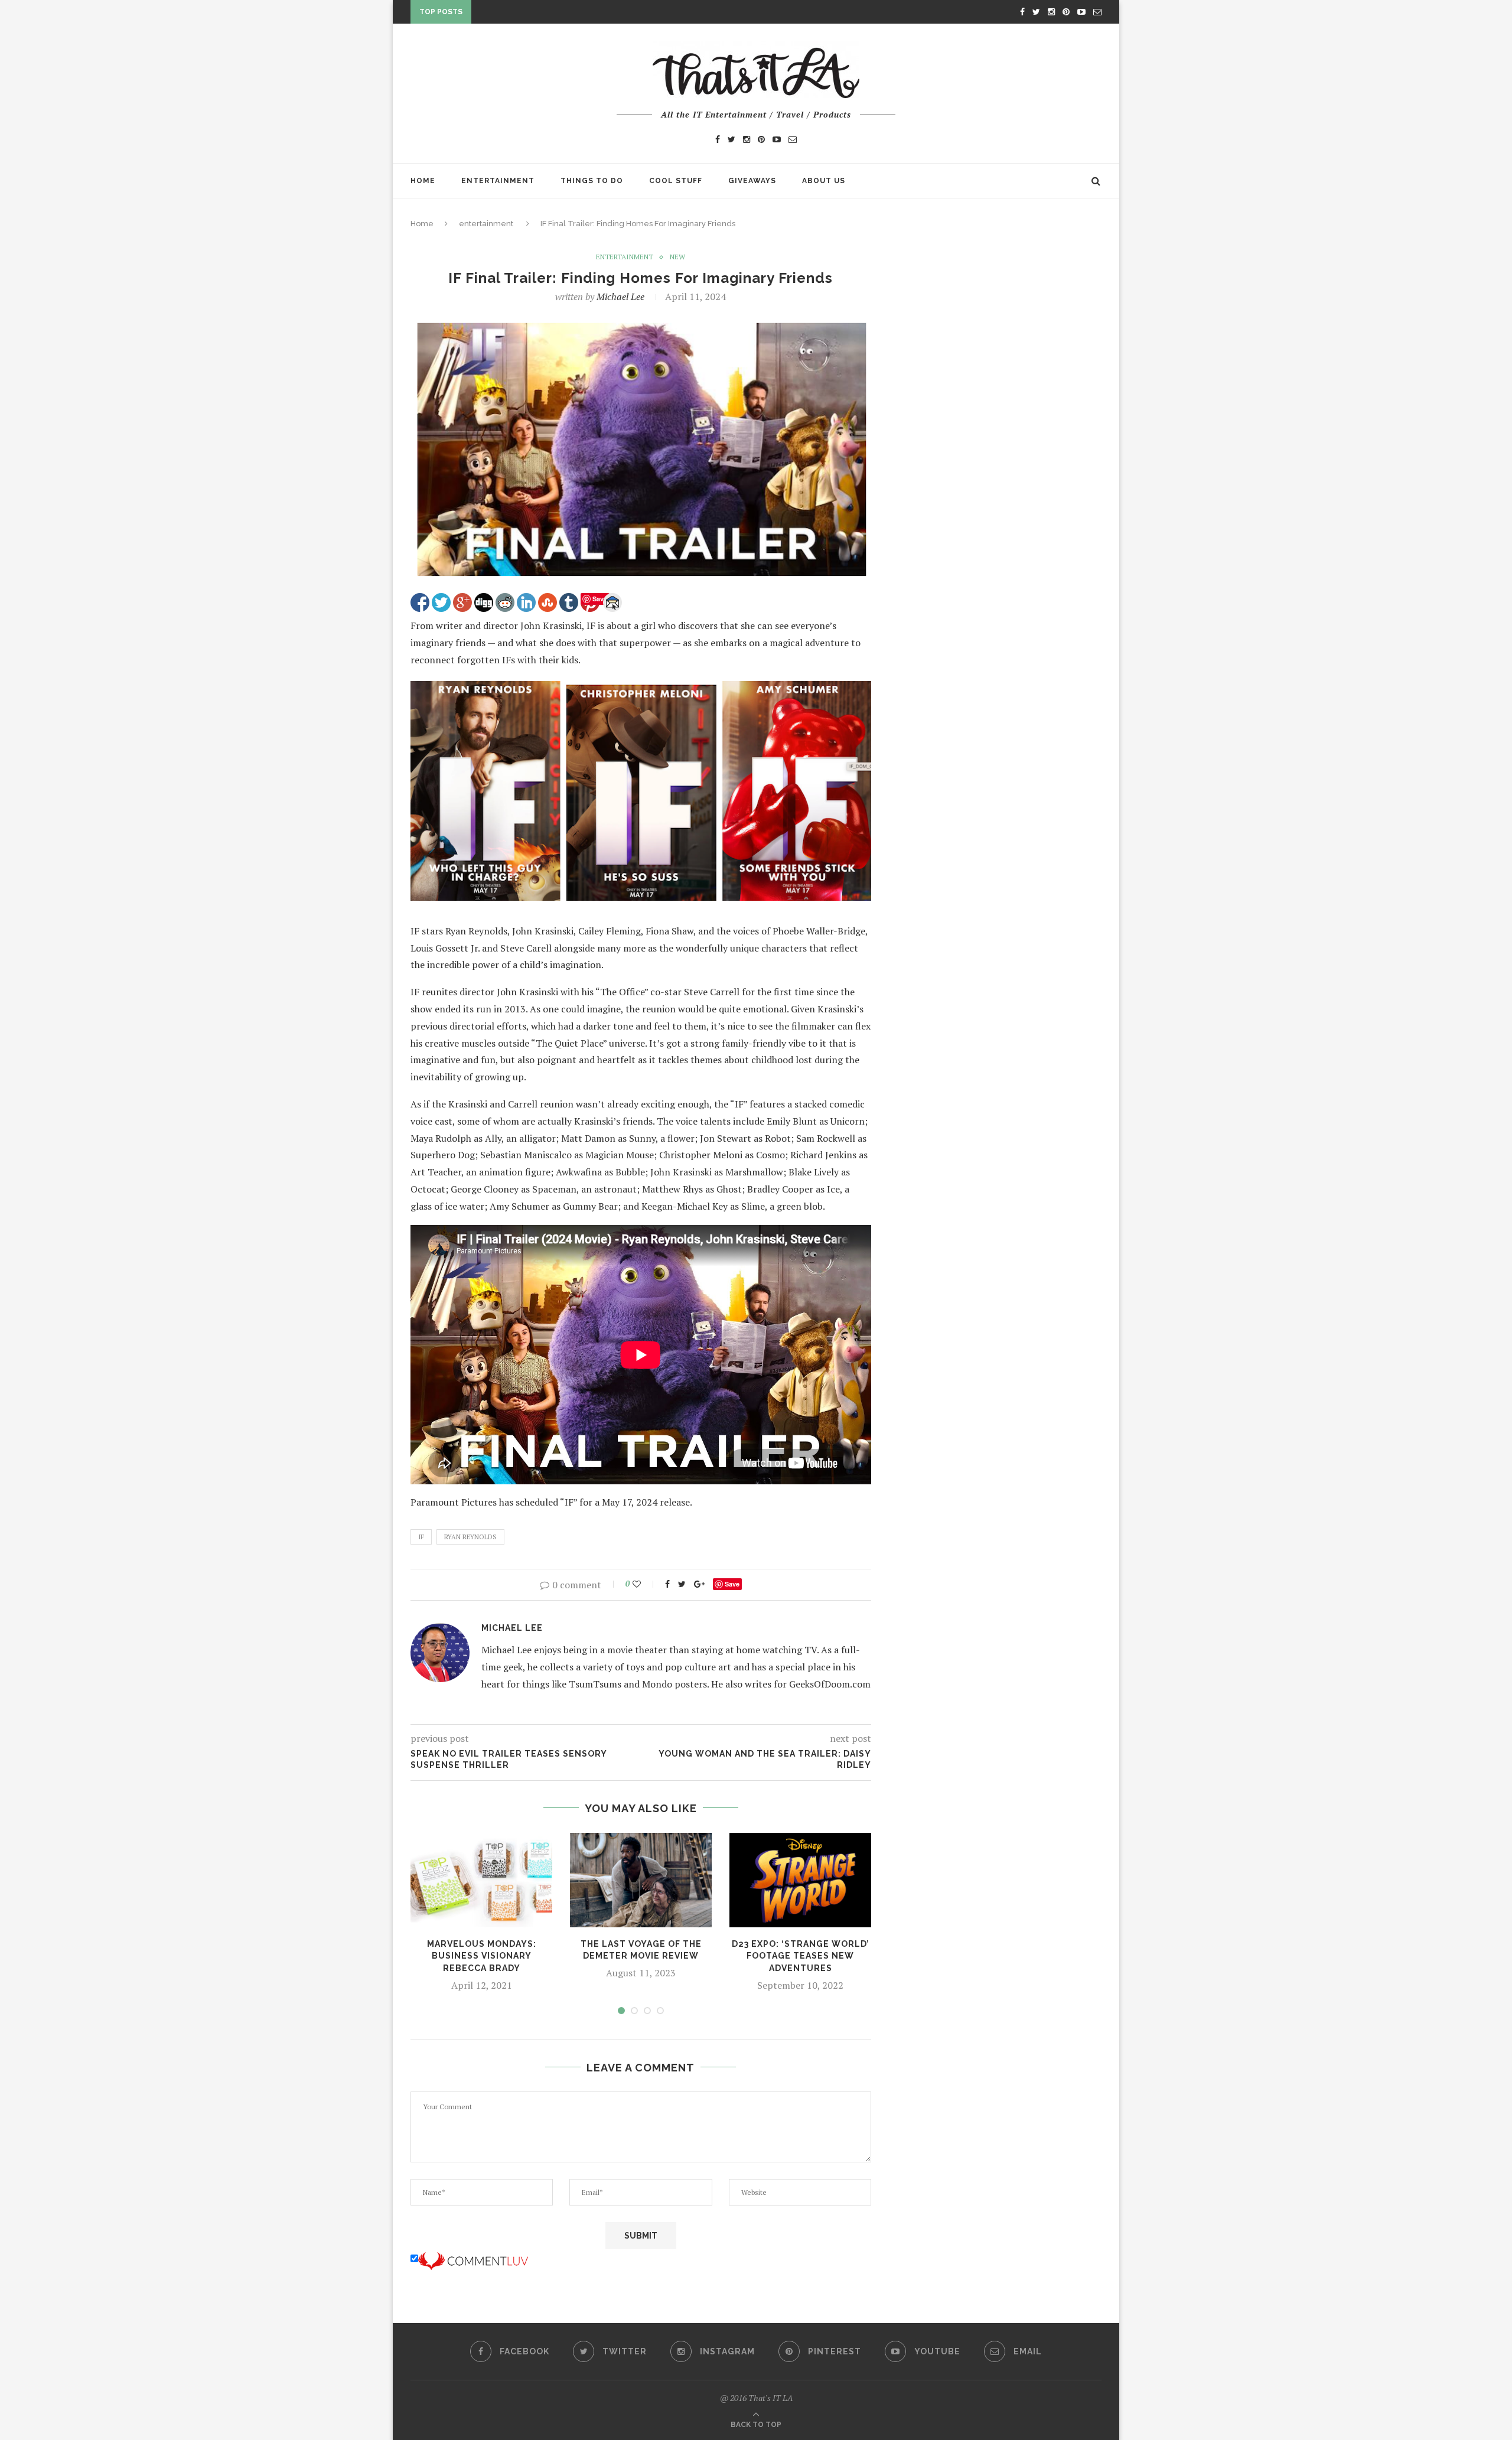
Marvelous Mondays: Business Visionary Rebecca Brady (482, 1956)
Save (732, 1584)
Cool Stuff (676, 181)
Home (423, 181)
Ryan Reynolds (470, 1537)
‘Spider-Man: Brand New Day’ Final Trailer (570, 14)
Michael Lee (620, 297)
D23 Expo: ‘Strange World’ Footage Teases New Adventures (801, 1956)
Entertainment (498, 181)
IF (421, 1537)
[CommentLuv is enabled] (473, 2259)
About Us (824, 181)
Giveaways (752, 181)
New (677, 257)
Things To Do (592, 181)
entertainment (486, 224)
